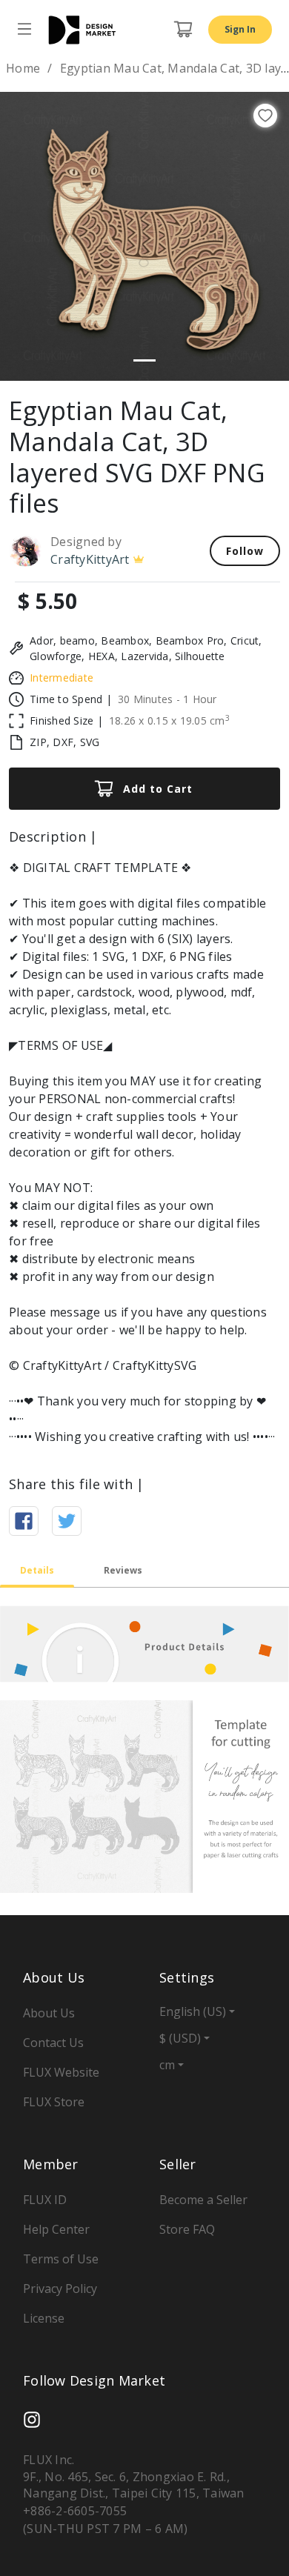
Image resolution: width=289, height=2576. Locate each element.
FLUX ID (45, 2200)
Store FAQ (187, 2229)
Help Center (56, 2229)
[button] (22, 236)
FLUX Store (54, 2102)
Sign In (240, 29)
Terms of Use (61, 2259)
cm (167, 2065)
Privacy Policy (60, 2289)
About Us (49, 2013)
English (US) (193, 2011)
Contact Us (53, 2043)
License (44, 2318)
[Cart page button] (183, 30)
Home (23, 68)
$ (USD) (180, 2038)
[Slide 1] (144, 360)
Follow (245, 551)
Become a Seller (203, 2200)
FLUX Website (61, 2072)
